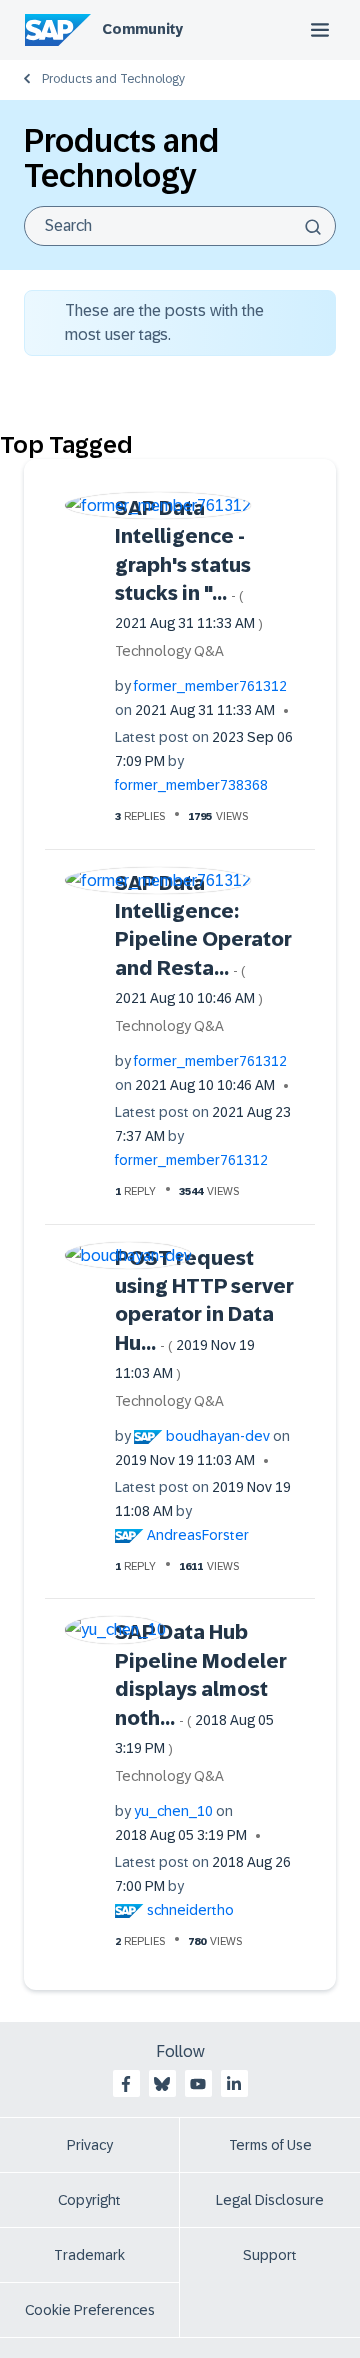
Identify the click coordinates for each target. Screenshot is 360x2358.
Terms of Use (270, 2145)
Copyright (89, 2200)
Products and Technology (113, 79)
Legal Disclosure (270, 2200)
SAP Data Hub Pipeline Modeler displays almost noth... (201, 1688)
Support (270, 2255)
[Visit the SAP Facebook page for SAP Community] (126, 2084)
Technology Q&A (169, 651)
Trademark (89, 2255)
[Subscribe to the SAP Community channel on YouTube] (198, 2084)
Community (142, 29)
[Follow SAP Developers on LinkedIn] (234, 2084)
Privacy (90, 2145)
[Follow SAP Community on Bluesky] (162, 2084)
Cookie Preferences (90, 2310)
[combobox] (180, 226)
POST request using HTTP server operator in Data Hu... (204, 1314)
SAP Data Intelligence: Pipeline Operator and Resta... (203, 939)
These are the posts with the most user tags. (164, 322)
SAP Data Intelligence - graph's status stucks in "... (189, 564)
